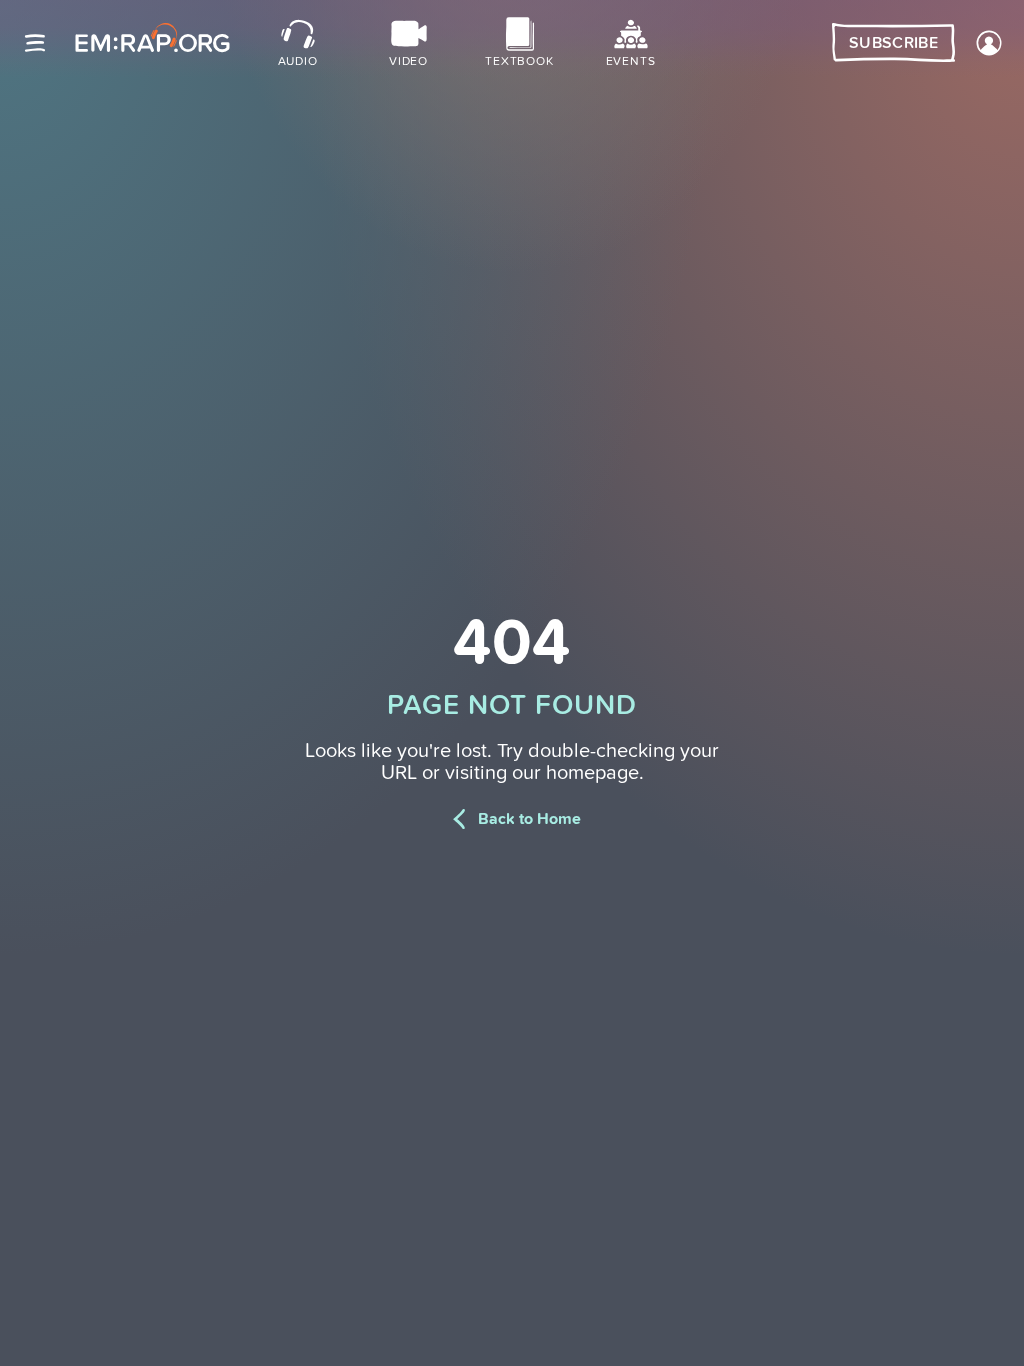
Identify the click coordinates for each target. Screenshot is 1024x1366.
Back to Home (529, 819)
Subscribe (893, 43)
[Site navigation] (35, 43)
